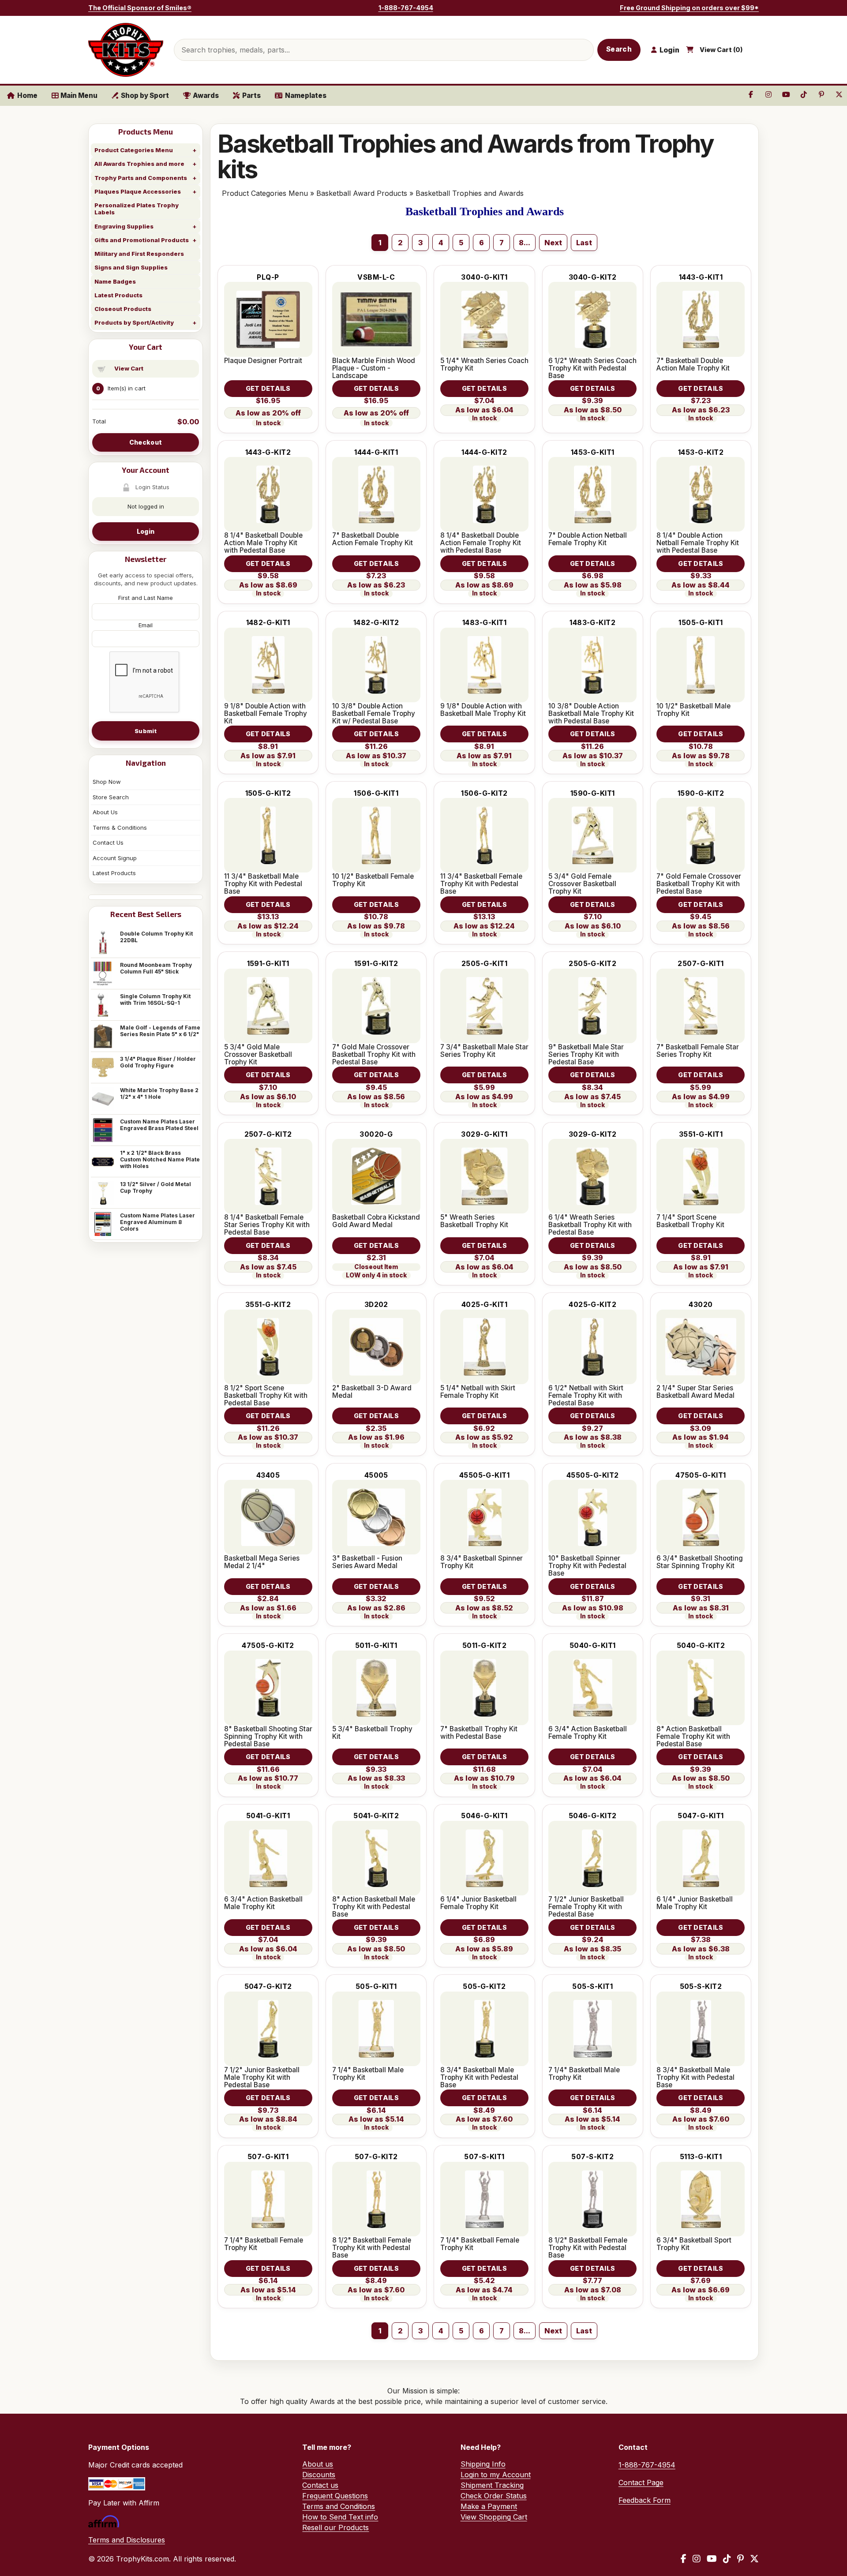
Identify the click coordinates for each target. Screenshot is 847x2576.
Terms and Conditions (339, 2506)
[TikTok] (727, 2559)
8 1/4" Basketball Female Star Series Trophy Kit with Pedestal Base (267, 1225)
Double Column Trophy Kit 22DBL (156, 937)
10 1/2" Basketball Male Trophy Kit (693, 710)
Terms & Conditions (120, 827)
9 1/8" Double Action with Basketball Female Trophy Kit (266, 713)
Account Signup (115, 858)
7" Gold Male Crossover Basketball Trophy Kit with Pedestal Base (374, 1054)
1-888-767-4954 (406, 8)
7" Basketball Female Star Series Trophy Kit (698, 1051)
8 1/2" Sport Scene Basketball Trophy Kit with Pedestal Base (266, 1395)
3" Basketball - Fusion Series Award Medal (367, 1562)
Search (619, 49)
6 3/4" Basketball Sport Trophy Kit (694, 2244)
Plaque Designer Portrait (263, 361)
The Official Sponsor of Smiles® (140, 8)
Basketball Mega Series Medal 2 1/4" (262, 1562)
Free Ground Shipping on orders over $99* (689, 8)
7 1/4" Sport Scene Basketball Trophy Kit (690, 1221)
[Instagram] (697, 2559)
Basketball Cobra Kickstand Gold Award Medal (376, 1221)
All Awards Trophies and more (139, 164)
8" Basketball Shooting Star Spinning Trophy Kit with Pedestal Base (268, 1736)
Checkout (146, 442)
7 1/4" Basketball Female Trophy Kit (264, 2244)
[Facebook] (684, 2559)
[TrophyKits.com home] (126, 50)
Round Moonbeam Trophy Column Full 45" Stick (156, 968)
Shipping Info (483, 2464)
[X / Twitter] (754, 2559)
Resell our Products (335, 2527)
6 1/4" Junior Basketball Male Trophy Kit (695, 1903)
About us (318, 2464)
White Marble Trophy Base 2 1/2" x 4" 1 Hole (159, 1093)
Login (146, 531)
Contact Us (108, 842)
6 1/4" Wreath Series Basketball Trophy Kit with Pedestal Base (590, 1225)
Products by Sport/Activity (134, 322)
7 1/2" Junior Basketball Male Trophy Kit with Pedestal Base (262, 2077)
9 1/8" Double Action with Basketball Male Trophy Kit (483, 710)
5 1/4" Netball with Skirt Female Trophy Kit (478, 1392)
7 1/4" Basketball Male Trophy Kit (368, 2074)
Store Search (111, 797)
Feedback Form (645, 2500)
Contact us (320, 2485)
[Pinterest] (740, 2559)
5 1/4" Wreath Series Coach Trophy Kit (484, 364)
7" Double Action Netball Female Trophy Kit (588, 539)
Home (27, 95)
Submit (146, 731)
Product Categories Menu (134, 150)
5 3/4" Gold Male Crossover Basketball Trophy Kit (258, 1054)
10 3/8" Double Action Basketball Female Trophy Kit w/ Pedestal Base (374, 713)
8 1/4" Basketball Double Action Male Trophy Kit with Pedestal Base (263, 543)
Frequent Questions (335, 2496)
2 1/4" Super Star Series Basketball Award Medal (695, 1392)
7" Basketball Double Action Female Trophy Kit (373, 539)
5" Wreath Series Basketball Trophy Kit (474, 1221)
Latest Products (118, 295)
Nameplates (306, 95)
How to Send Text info (340, 2517)
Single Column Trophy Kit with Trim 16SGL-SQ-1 (155, 1000)
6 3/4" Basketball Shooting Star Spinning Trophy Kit (700, 1562)
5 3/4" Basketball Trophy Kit (372, 1733)
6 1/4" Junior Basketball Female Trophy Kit (478, 1903)
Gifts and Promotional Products (142, 240)
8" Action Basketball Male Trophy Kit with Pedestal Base (374, 1907)
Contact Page (641, 2482)
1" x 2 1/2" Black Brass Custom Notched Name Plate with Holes (160, 1159)
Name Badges (115, 281)
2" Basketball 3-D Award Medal (372, 1392)
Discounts (319, 2475)
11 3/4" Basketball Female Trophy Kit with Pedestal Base (481, 884)
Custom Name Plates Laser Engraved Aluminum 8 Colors (157, 1222)
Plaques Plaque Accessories (138, 191)
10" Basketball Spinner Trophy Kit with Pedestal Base (587, 1566)
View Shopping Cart (494, 2517)
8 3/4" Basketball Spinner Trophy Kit (482, 1562)
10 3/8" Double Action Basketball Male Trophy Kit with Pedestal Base (591, 713)
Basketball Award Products (362, 193)
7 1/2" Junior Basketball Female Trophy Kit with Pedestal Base (586, 1907)
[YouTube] (712, 2559)
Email (146, 625)
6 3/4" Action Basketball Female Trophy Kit (588, 1733)
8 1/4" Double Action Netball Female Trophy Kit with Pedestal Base (698, 543)
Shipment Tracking (492, 2485)
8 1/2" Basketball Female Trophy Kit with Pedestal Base (372, 2248)
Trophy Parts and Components (141, 178)
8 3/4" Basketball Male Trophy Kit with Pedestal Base (479, 2077)
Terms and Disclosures (127, 2540)
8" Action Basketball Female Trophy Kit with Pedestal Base (693, 1736)
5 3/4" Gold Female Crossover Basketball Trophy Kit (582, 884)
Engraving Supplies (124, 226)
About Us (105, 812)
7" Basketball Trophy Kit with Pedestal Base (479, 1733)
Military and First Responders (139, 254)
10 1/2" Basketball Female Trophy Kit (373, 880)
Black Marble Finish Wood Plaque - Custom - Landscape (374, 368)
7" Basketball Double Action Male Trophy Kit (693, 364)
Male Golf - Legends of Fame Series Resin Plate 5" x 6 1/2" (160, 1031)
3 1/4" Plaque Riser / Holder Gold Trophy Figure (158, 1062)
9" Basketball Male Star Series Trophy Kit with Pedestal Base (586, 1054)
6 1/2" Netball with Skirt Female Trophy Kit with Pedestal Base (586, 1395)
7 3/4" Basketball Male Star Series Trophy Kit (484, 1051)
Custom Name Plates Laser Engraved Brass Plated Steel (159, 1125)
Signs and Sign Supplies (131, 267)
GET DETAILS (268, 388)
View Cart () (721, 50)
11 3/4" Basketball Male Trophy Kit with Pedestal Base (263, 884)
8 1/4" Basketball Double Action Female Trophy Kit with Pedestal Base (481, 543)
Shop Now (107, 782)
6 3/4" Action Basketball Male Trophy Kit (263, 1903)
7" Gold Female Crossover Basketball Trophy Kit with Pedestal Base (699, 884)
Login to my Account (496, 2475)
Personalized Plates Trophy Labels (137, 209)
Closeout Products (123, 309)
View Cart (129, 368)
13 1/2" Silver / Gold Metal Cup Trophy (156, 1187)
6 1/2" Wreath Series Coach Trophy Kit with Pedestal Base (592, 368)
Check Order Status (494, 2496)
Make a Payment (489, 2506)
